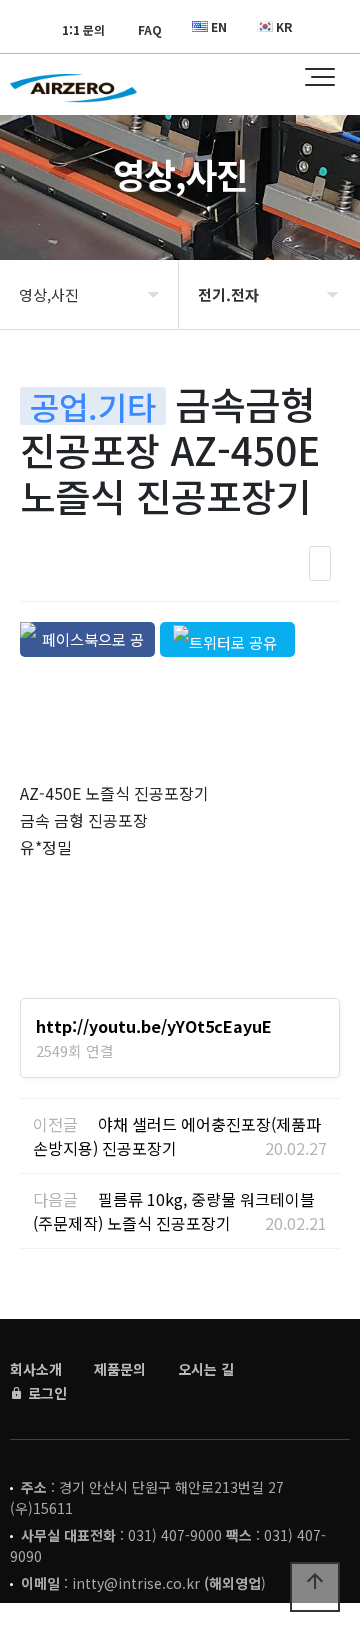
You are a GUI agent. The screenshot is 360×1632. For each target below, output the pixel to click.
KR (284, 26)
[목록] (320, 563)
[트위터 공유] (227, 639)
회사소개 (36, 1369)
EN (219, 26)
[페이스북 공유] (87, 639)
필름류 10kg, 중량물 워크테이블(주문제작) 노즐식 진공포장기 (174, 1211)
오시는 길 (206, 1369)
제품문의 (120, 1369)
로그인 (45, 1393)
